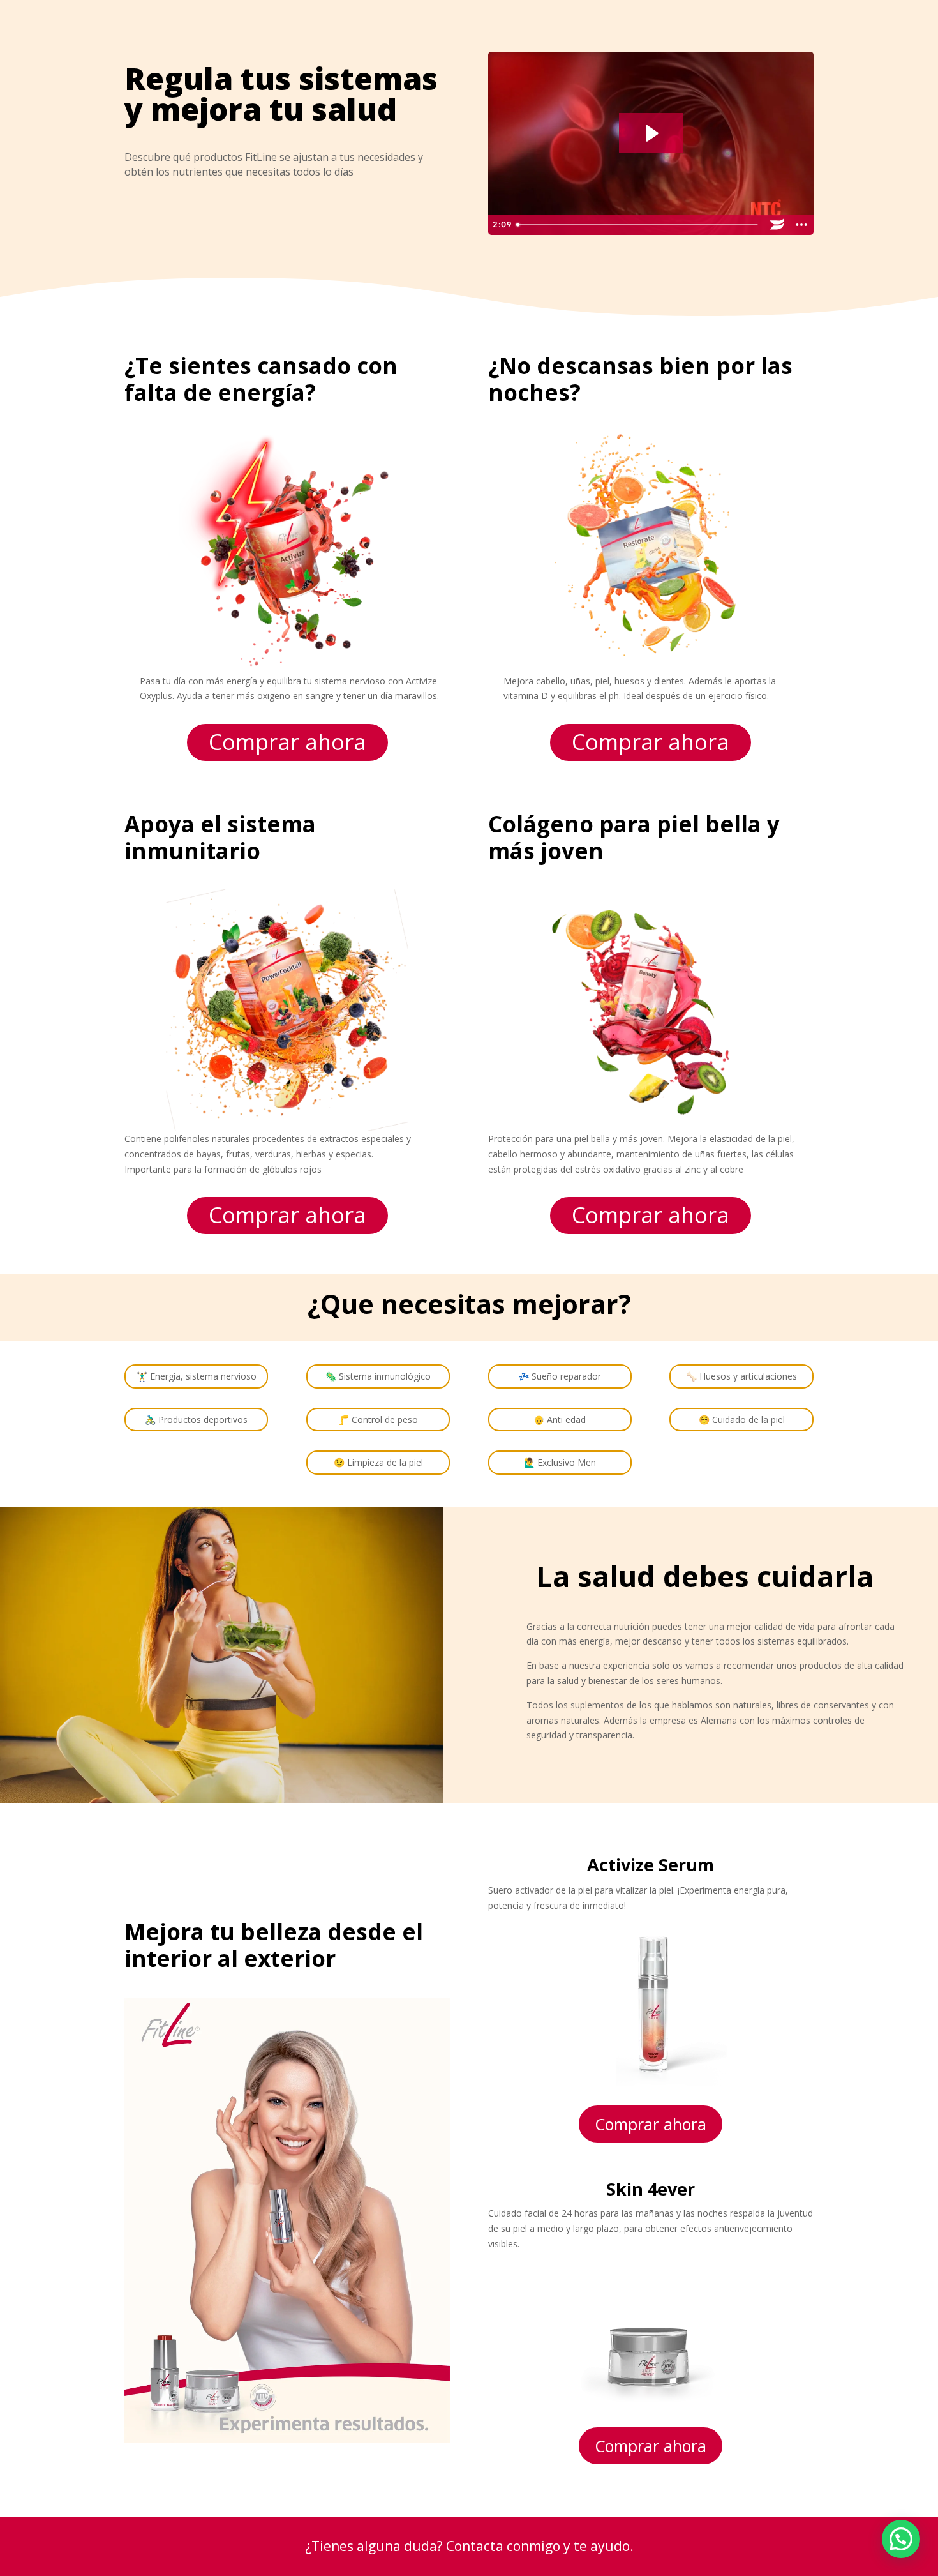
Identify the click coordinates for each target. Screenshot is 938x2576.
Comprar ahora (287, 742)
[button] (901, 2539)
